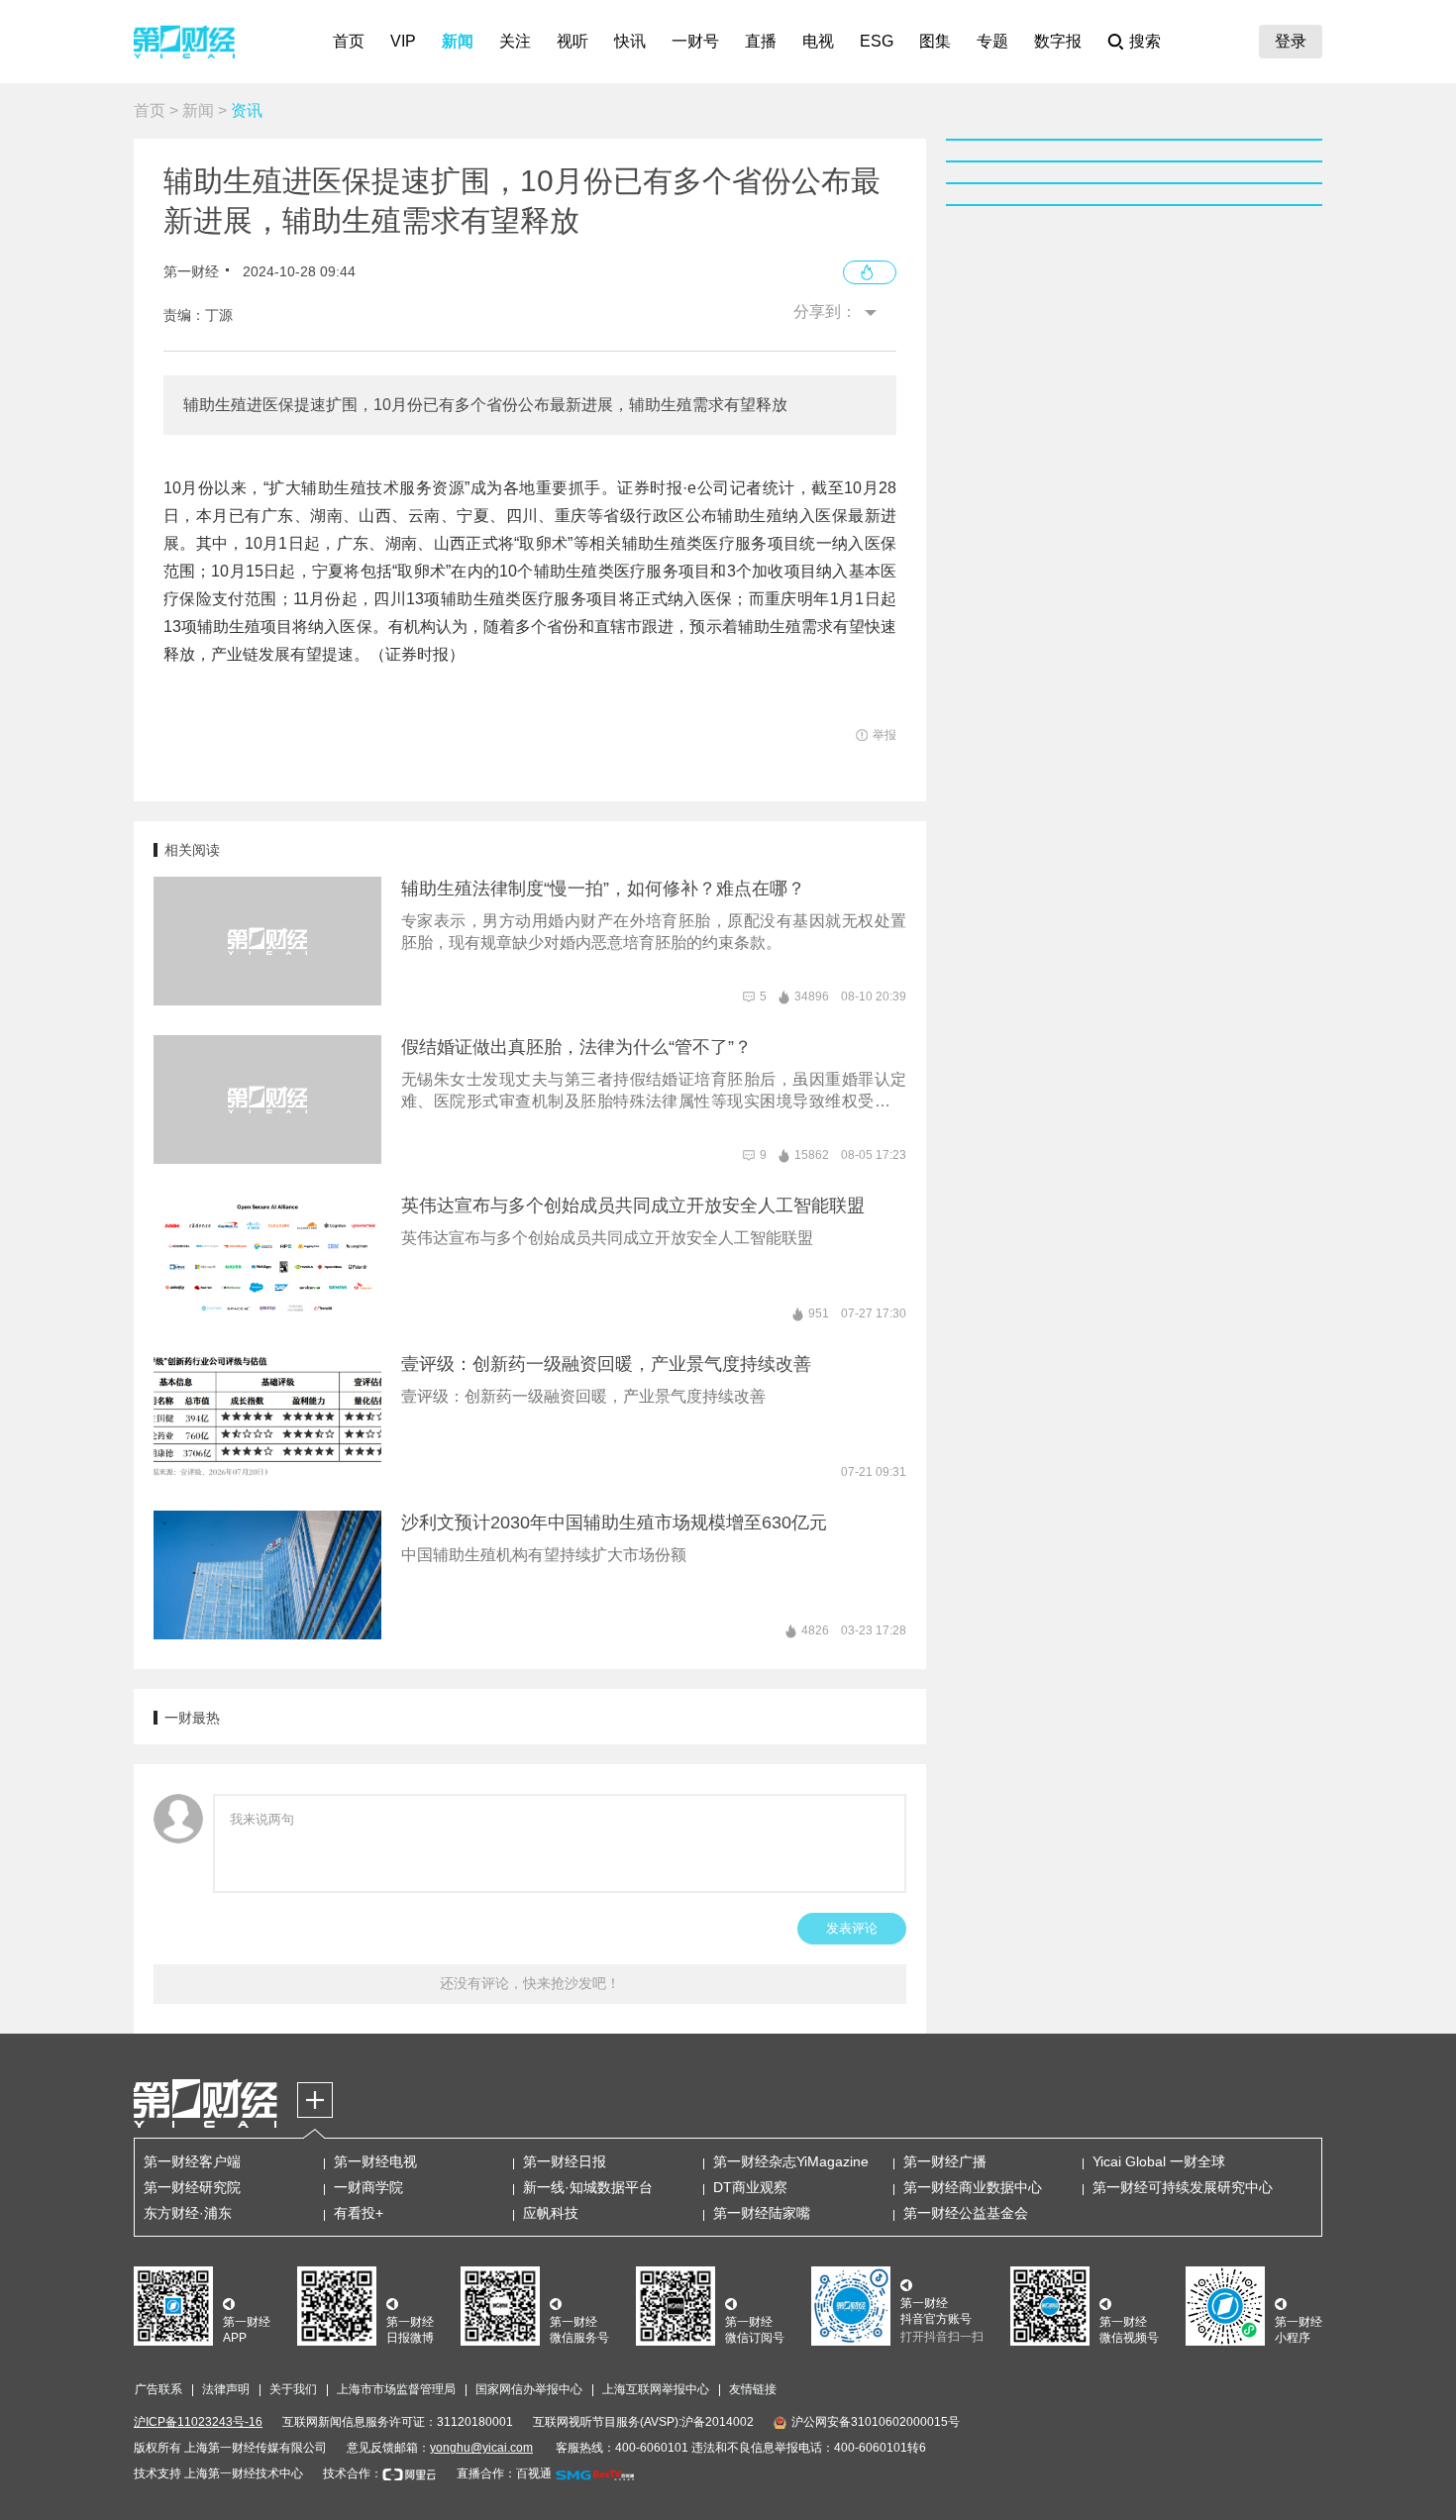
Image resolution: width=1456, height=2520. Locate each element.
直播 (761, 41)
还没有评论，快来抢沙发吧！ (530, 1983)
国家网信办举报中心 (529, 2389)
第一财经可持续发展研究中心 (1183, 2187)
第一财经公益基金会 (966, 2213)
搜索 (1145, 41)
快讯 (630, 41)
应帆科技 (551, 2213)
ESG (877, 41)
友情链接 (753, 2389)
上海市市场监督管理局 (396, 2389)
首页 (349, 41)
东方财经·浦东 (188, 2213)
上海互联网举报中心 (656, 2389)
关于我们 (293, 2389)
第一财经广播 (945, 2161)
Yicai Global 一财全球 (1159, 2161)
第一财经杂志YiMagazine (791, 2161)
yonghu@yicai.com (481, 2448)
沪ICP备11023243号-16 (198, 2422)
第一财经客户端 (192, 2161)
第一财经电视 (375, 2161)
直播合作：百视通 (504, 2473)
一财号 (695, 41)
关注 (515, 41)
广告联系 (158, 2389)
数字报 (1058, 41)
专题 (992, 41)
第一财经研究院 (192, 2187)
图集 (935, 41)
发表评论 (852, 1928)
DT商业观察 (750, 2187)
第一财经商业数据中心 (973, 2187)
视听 (572, 41)
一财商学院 (368, 2187)
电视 (818, 41)
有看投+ (359, 2213)
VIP (403, 41)
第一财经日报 (565, 2161)
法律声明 (226, 2389)
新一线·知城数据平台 (588, 2187)
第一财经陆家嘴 (762, 2213)
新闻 (458, 41)
